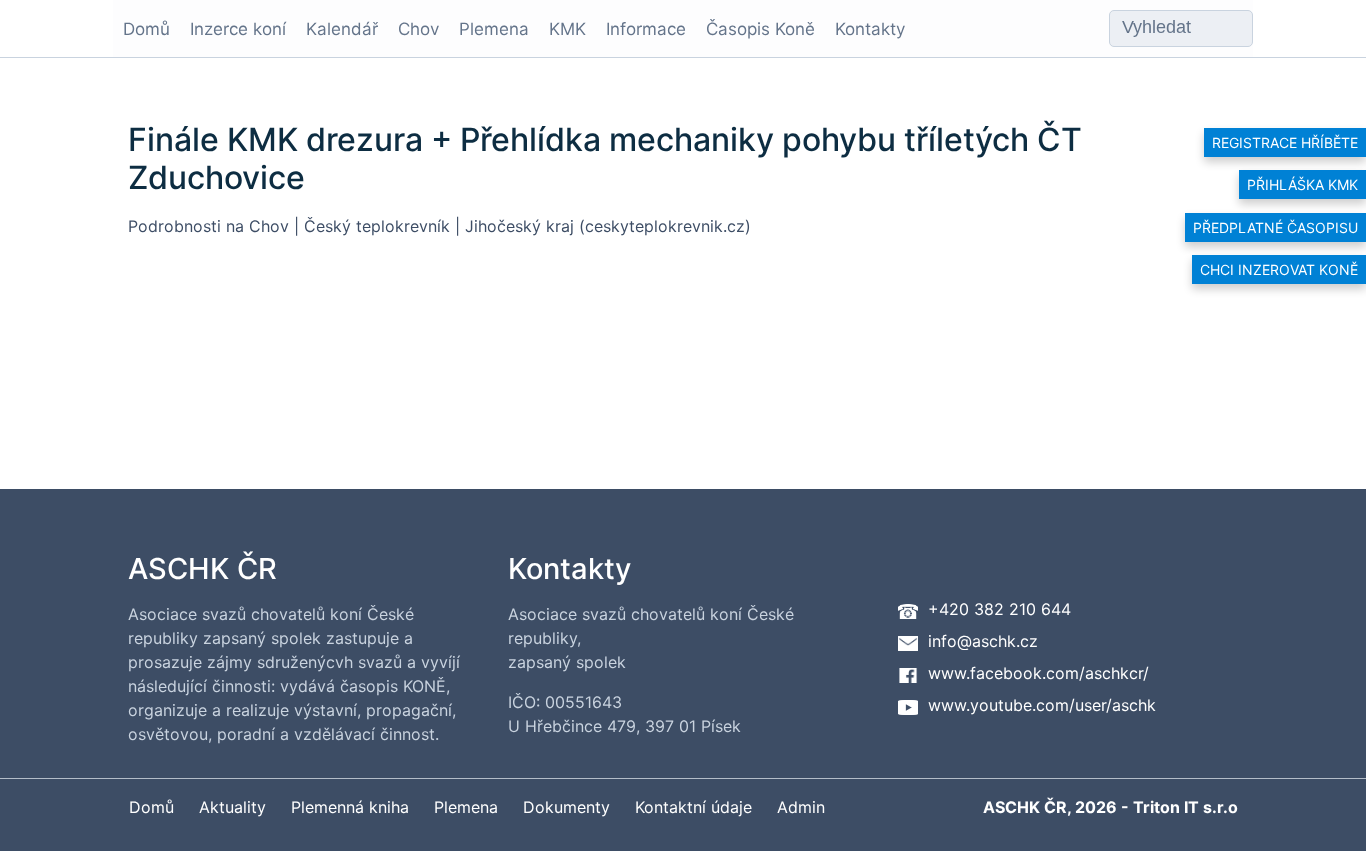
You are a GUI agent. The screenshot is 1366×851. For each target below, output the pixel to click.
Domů (146, 29)
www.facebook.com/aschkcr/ (1038, 673)
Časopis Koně (760, 29)
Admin (801, 807)
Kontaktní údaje (693, 807)
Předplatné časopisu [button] (1275, 227)
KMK (567, 29)
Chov (418, 29)
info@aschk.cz (983, 641)
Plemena (494, 29)
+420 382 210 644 (999, 609)
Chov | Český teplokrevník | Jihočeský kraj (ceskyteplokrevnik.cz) (500, 226)
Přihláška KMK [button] (1302, 184)
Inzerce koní (238, 29)
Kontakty (870, 29)
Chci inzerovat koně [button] (1279, 269)
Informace (646, 29)
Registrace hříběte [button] (1285, 142)
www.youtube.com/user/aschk (1042, 705)
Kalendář (342, 29)
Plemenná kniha (350, 807)
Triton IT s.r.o (1185, 807)
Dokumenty (566, 807)
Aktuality (232, 807)
